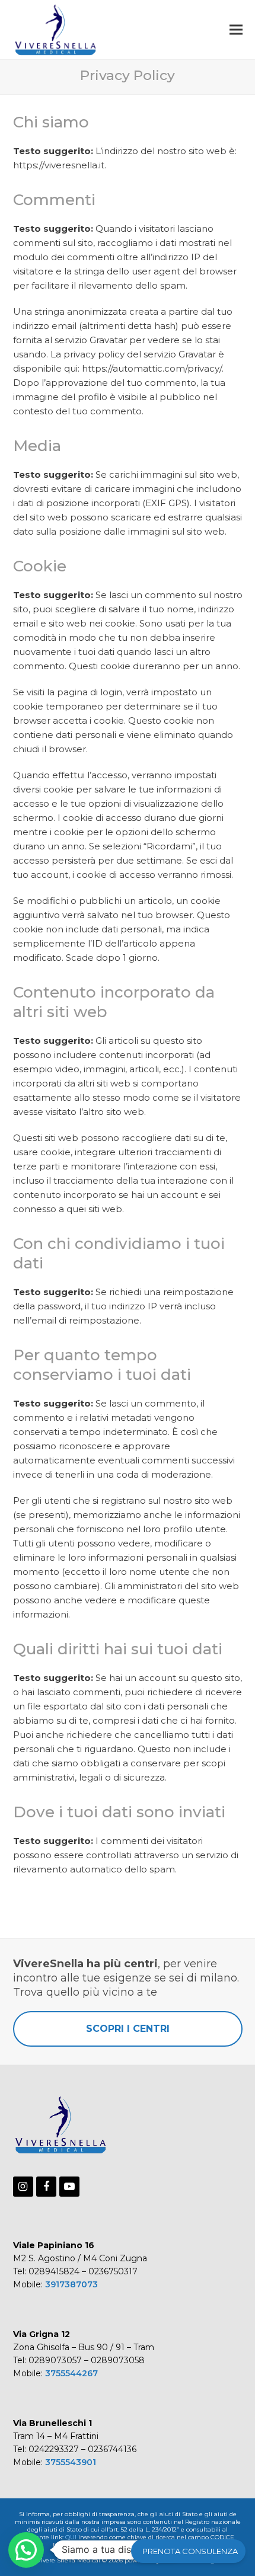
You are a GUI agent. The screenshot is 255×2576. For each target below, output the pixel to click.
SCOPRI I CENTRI (128, 2029)
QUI (71, 2537)
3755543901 (71, 2462)
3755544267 (71, 2373)
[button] (236, 29)
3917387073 (71, 2284)
